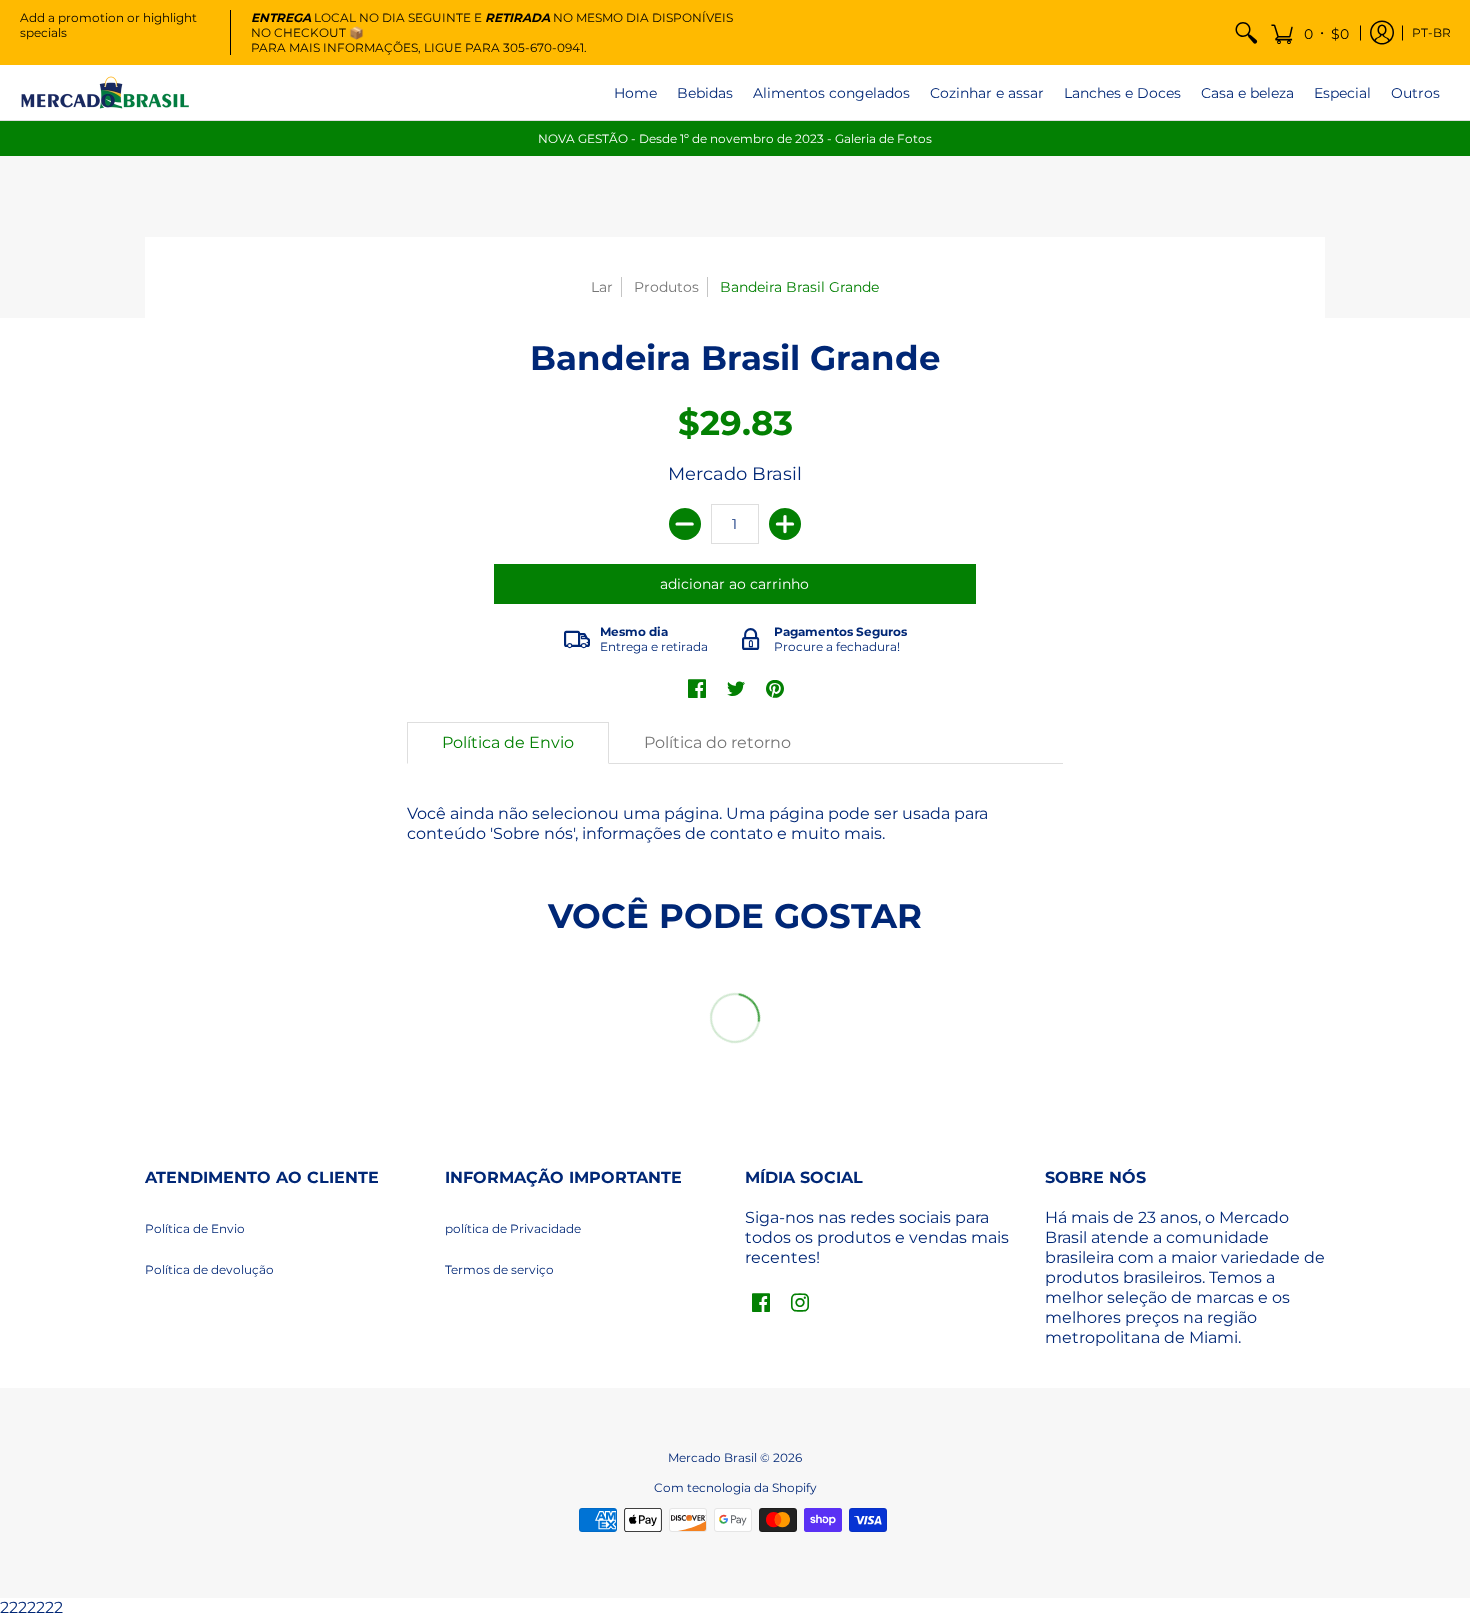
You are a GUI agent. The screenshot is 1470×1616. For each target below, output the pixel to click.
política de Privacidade (513, 1228)
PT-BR (1431, 32)
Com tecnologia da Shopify (735, 1487)
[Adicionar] (785, 524)
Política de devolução (209, 1269)
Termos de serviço (499, 1269)
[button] (1309, 32)
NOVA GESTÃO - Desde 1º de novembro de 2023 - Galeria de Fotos (735, 138)
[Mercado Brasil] (105, 92)
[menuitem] (1246, 32)
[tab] (508, 743)
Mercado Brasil (735, 474)
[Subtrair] (685, 524)
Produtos (666, 287)
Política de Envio (195, 1228)
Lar (602, 287)
